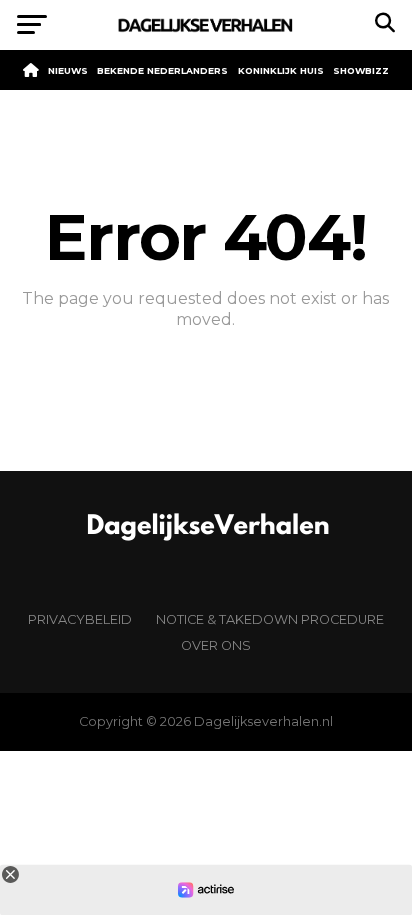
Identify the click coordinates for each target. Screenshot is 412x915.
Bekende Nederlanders (162, 70)
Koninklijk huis (281, 70)
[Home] (31, 70)
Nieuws (68, 70)
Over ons (216, 645)
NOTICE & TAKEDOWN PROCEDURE (270, 619)
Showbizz (361, 70)
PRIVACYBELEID (80, 619)
